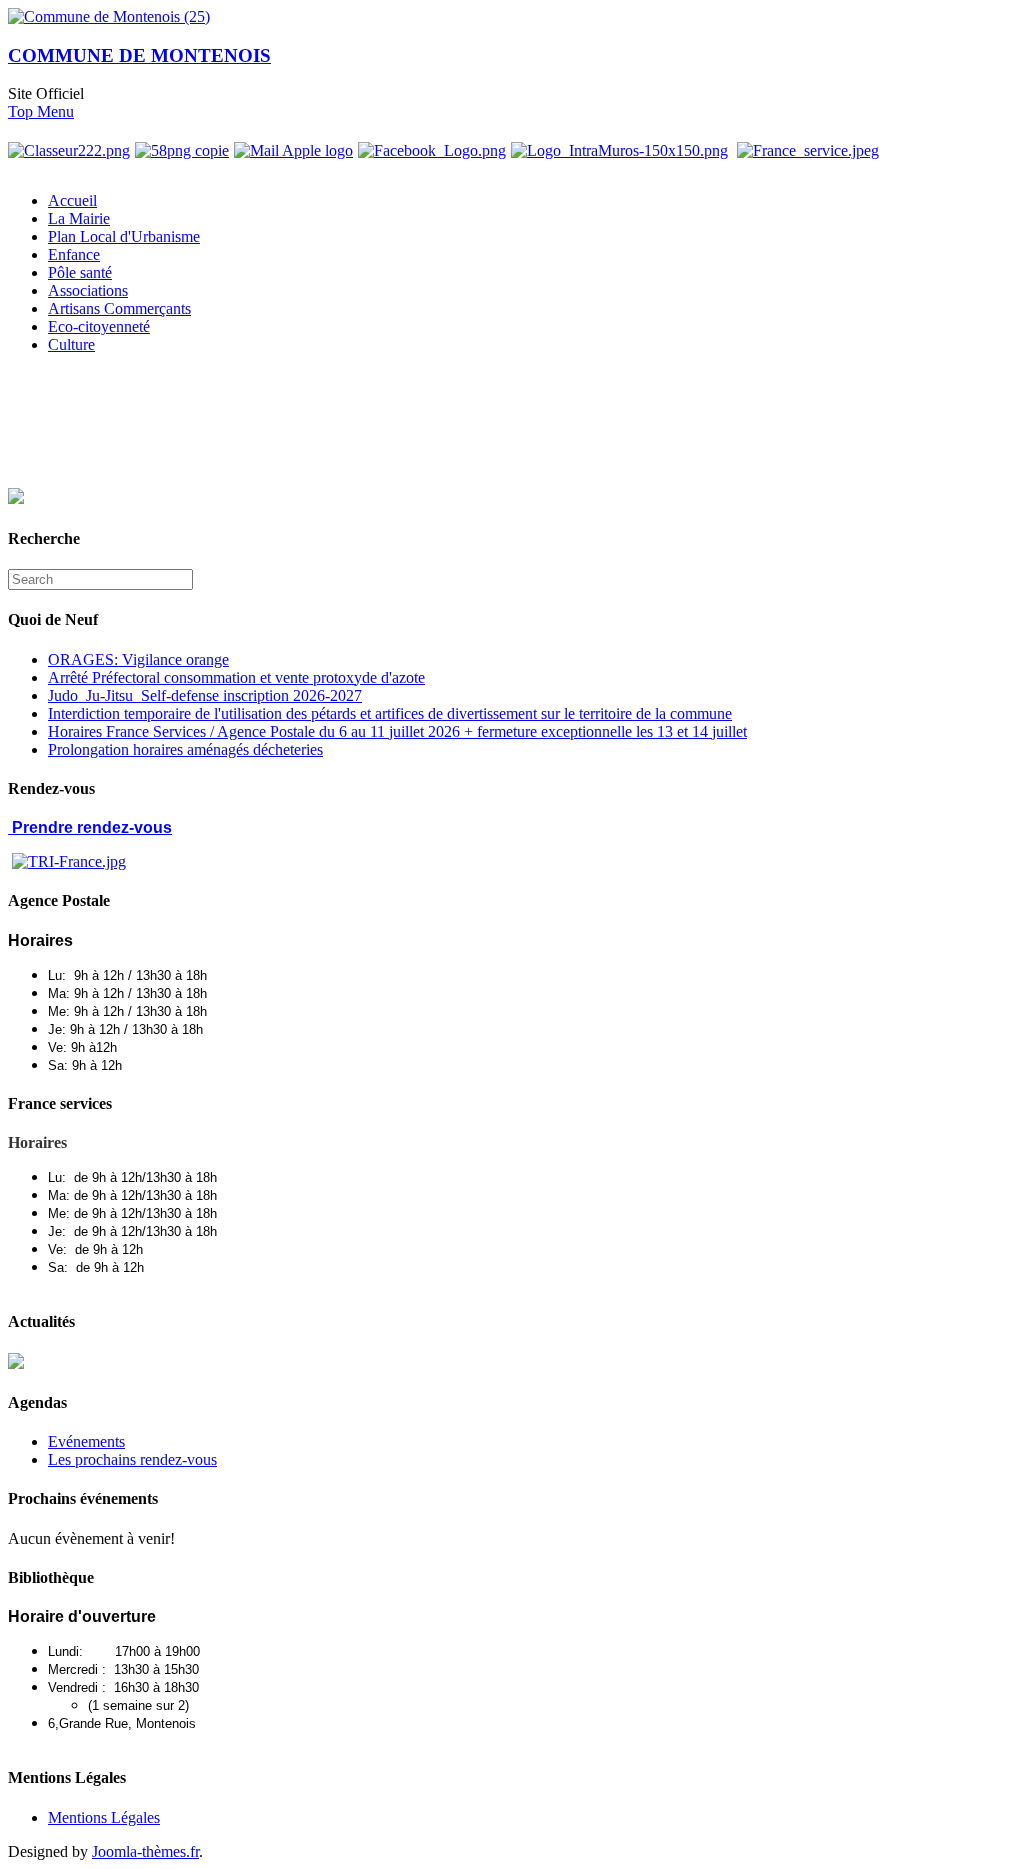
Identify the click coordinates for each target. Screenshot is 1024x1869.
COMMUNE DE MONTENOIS (139, 55)
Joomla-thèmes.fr (145, 1851)
